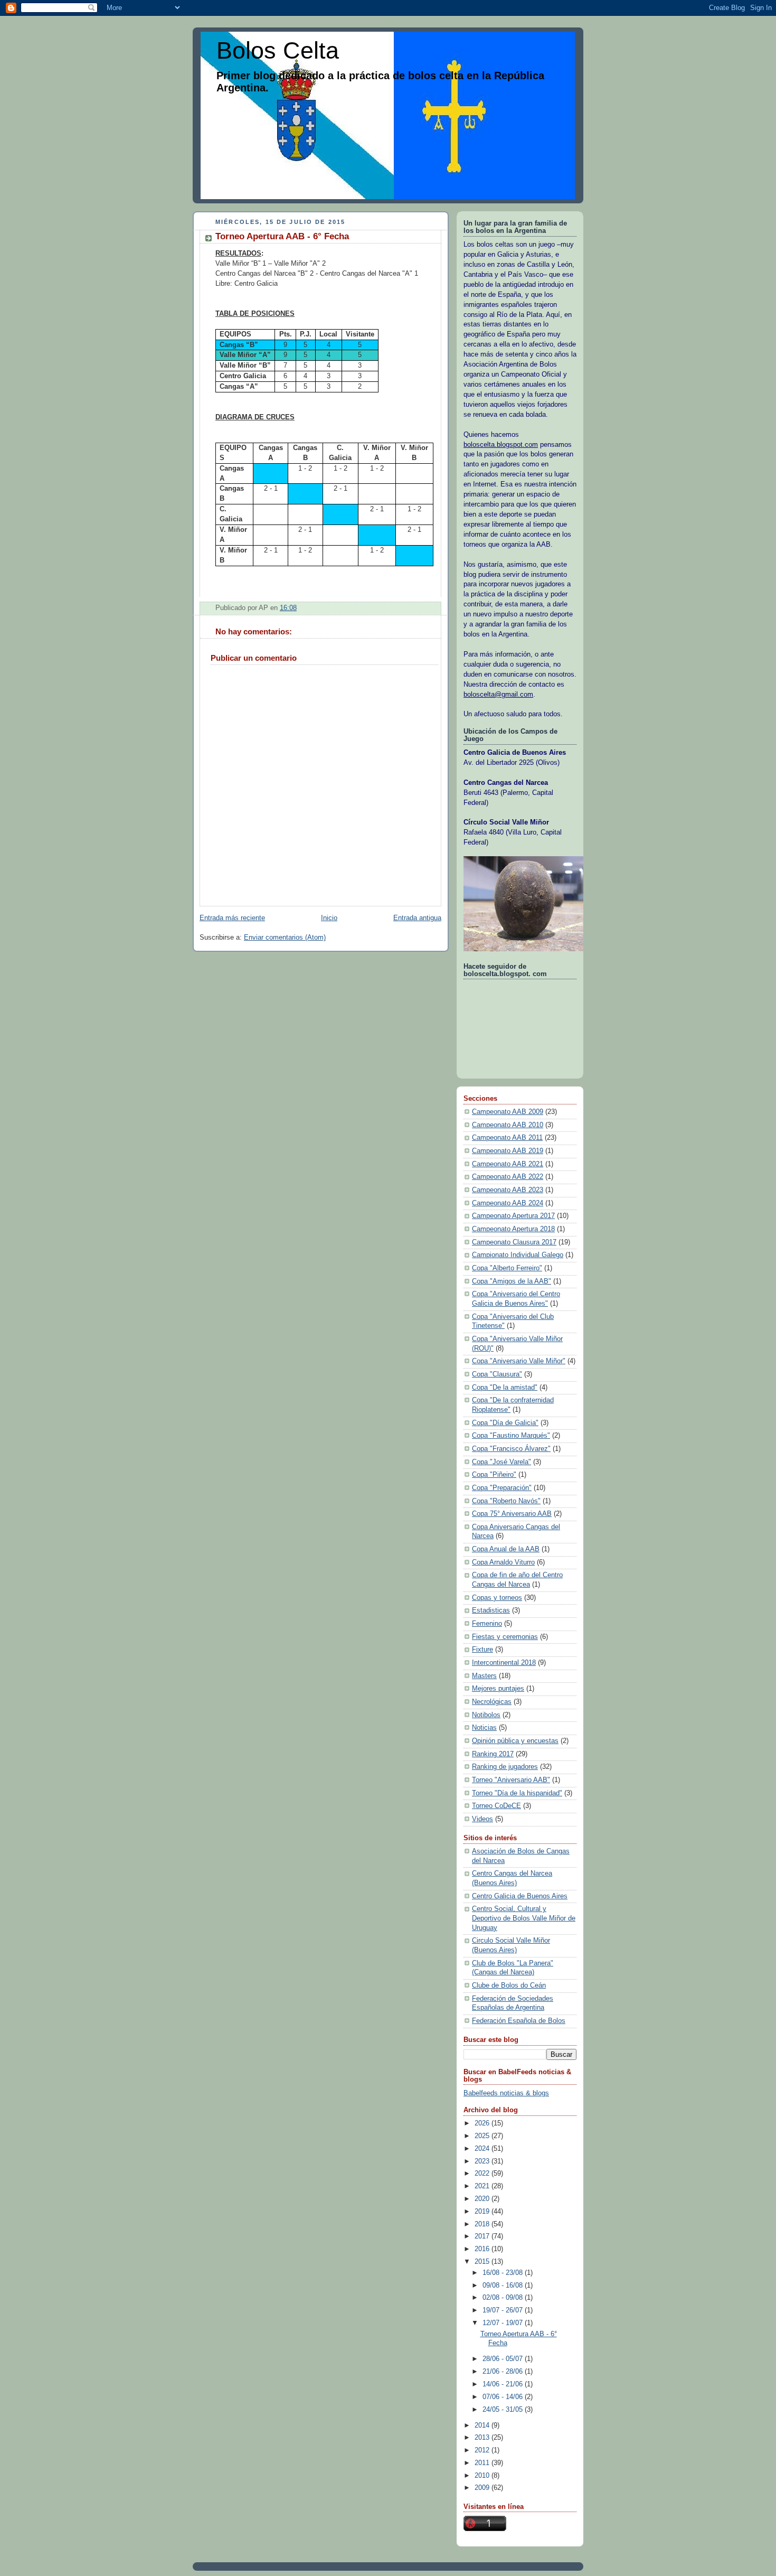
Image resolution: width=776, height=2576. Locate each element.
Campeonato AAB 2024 (508, 1203)
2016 (483, 2249)
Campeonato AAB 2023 (508, 1190)
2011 (483, 2463)
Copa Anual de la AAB (506, 1549)
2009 (483, 2488)
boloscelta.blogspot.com (501, 445)
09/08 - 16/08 (504, 2285)
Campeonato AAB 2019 (508, 1151)
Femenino (487, 1624)
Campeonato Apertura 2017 (513, 1216)
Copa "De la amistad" (505, 1388)
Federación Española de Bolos (519, 2021)
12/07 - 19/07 (504, 2323)
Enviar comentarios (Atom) (285, 938)
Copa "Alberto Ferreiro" (507, 1268)
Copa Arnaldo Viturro (503, 1562)
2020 (483, 2199)
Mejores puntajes (498, 1689)
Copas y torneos (497, 1598)
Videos (482, 1819)
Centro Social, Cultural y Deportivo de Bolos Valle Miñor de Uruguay (524, 1918)
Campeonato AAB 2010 (508, 1125)
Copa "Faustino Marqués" (511, 1436)
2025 (483, 2136)
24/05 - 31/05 (504, 2410)
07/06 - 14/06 (504, 2397)
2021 (483, 2186)
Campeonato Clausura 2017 (514, 1242)
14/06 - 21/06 (504, 2384)
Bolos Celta (278, 50)
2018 (483, 2224)
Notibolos (486, 1715)
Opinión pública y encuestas (515, 1741)
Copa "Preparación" (502, 1488)
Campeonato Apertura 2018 (513, 1229)
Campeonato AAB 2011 (507, 1138)
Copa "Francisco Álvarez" (511, 1449)
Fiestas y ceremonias (505, 1637)
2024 (483, 2149)
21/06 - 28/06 (504, 2372)
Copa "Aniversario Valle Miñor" (519, 1361)
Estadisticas (491, 1610)
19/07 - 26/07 (504, 2310)
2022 (483, 2174)
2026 (483, 2123)
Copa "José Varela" (501, 1462)
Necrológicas (492, 1702)
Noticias (484, 1728)
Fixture (482, 1650)
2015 (483, 2262)
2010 (483, 2476)
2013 (483, 2438)
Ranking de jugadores (505, 1767)
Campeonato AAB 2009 (508, 1112)
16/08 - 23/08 (504, 2273)
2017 (483, 2236)
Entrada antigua (417, 918)
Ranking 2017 (493, 1754)
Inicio (329, 918)
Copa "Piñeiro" (494, 1475)
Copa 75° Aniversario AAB (512, 1514)
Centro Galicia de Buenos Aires (520, 1896)
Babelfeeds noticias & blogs (506, 2093)
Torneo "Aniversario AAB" (511, 1780)
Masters (484, 1676)
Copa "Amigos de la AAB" (512, 1281)
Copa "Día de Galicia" (505, 1423)
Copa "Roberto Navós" (506, 1501)
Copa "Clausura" (497, 1374)
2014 (483, 2425)
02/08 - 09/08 (504, 2298)
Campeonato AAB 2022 (508, 1177)
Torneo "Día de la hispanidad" (517, 1793)
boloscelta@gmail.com (498, 695)
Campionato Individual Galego (518, 1255)
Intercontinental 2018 (504, 1663)
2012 (483, 2450)
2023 (483, 2161)
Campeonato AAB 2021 (508, 1164)
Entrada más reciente (232, 918)
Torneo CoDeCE (496, 1806)
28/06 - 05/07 (504, 2359)
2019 (483, 2212)
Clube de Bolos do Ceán (509, 1985)
